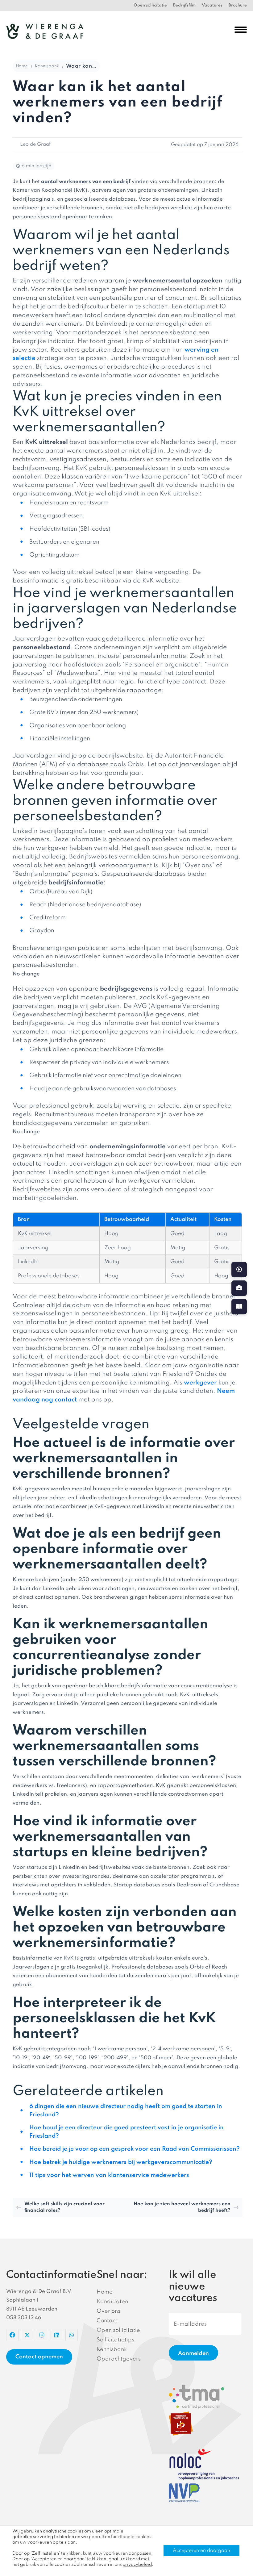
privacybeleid (137, 2565)
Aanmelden (193, 2353)
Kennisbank (47, 66)
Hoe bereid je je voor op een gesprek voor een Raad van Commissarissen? (135, 2149)
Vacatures (212, 5)
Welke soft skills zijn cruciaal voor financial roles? (64, 2207)
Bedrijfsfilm (184, 5)
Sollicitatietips (115, 2340)
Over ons (108, 2311)
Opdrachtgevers (119, 2359)
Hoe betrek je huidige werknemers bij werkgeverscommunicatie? (121, 2162)
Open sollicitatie (150, 5)
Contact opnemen (39, 2357)
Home (22, 66)
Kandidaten (112, 2302)
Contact (107, 2321)
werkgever (200, 1383)
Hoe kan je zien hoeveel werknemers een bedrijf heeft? (182, 2207)
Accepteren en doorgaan (201, 2551)
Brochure (238, 5)
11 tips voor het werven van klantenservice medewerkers (109, 2175)
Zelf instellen (45, 2553)
